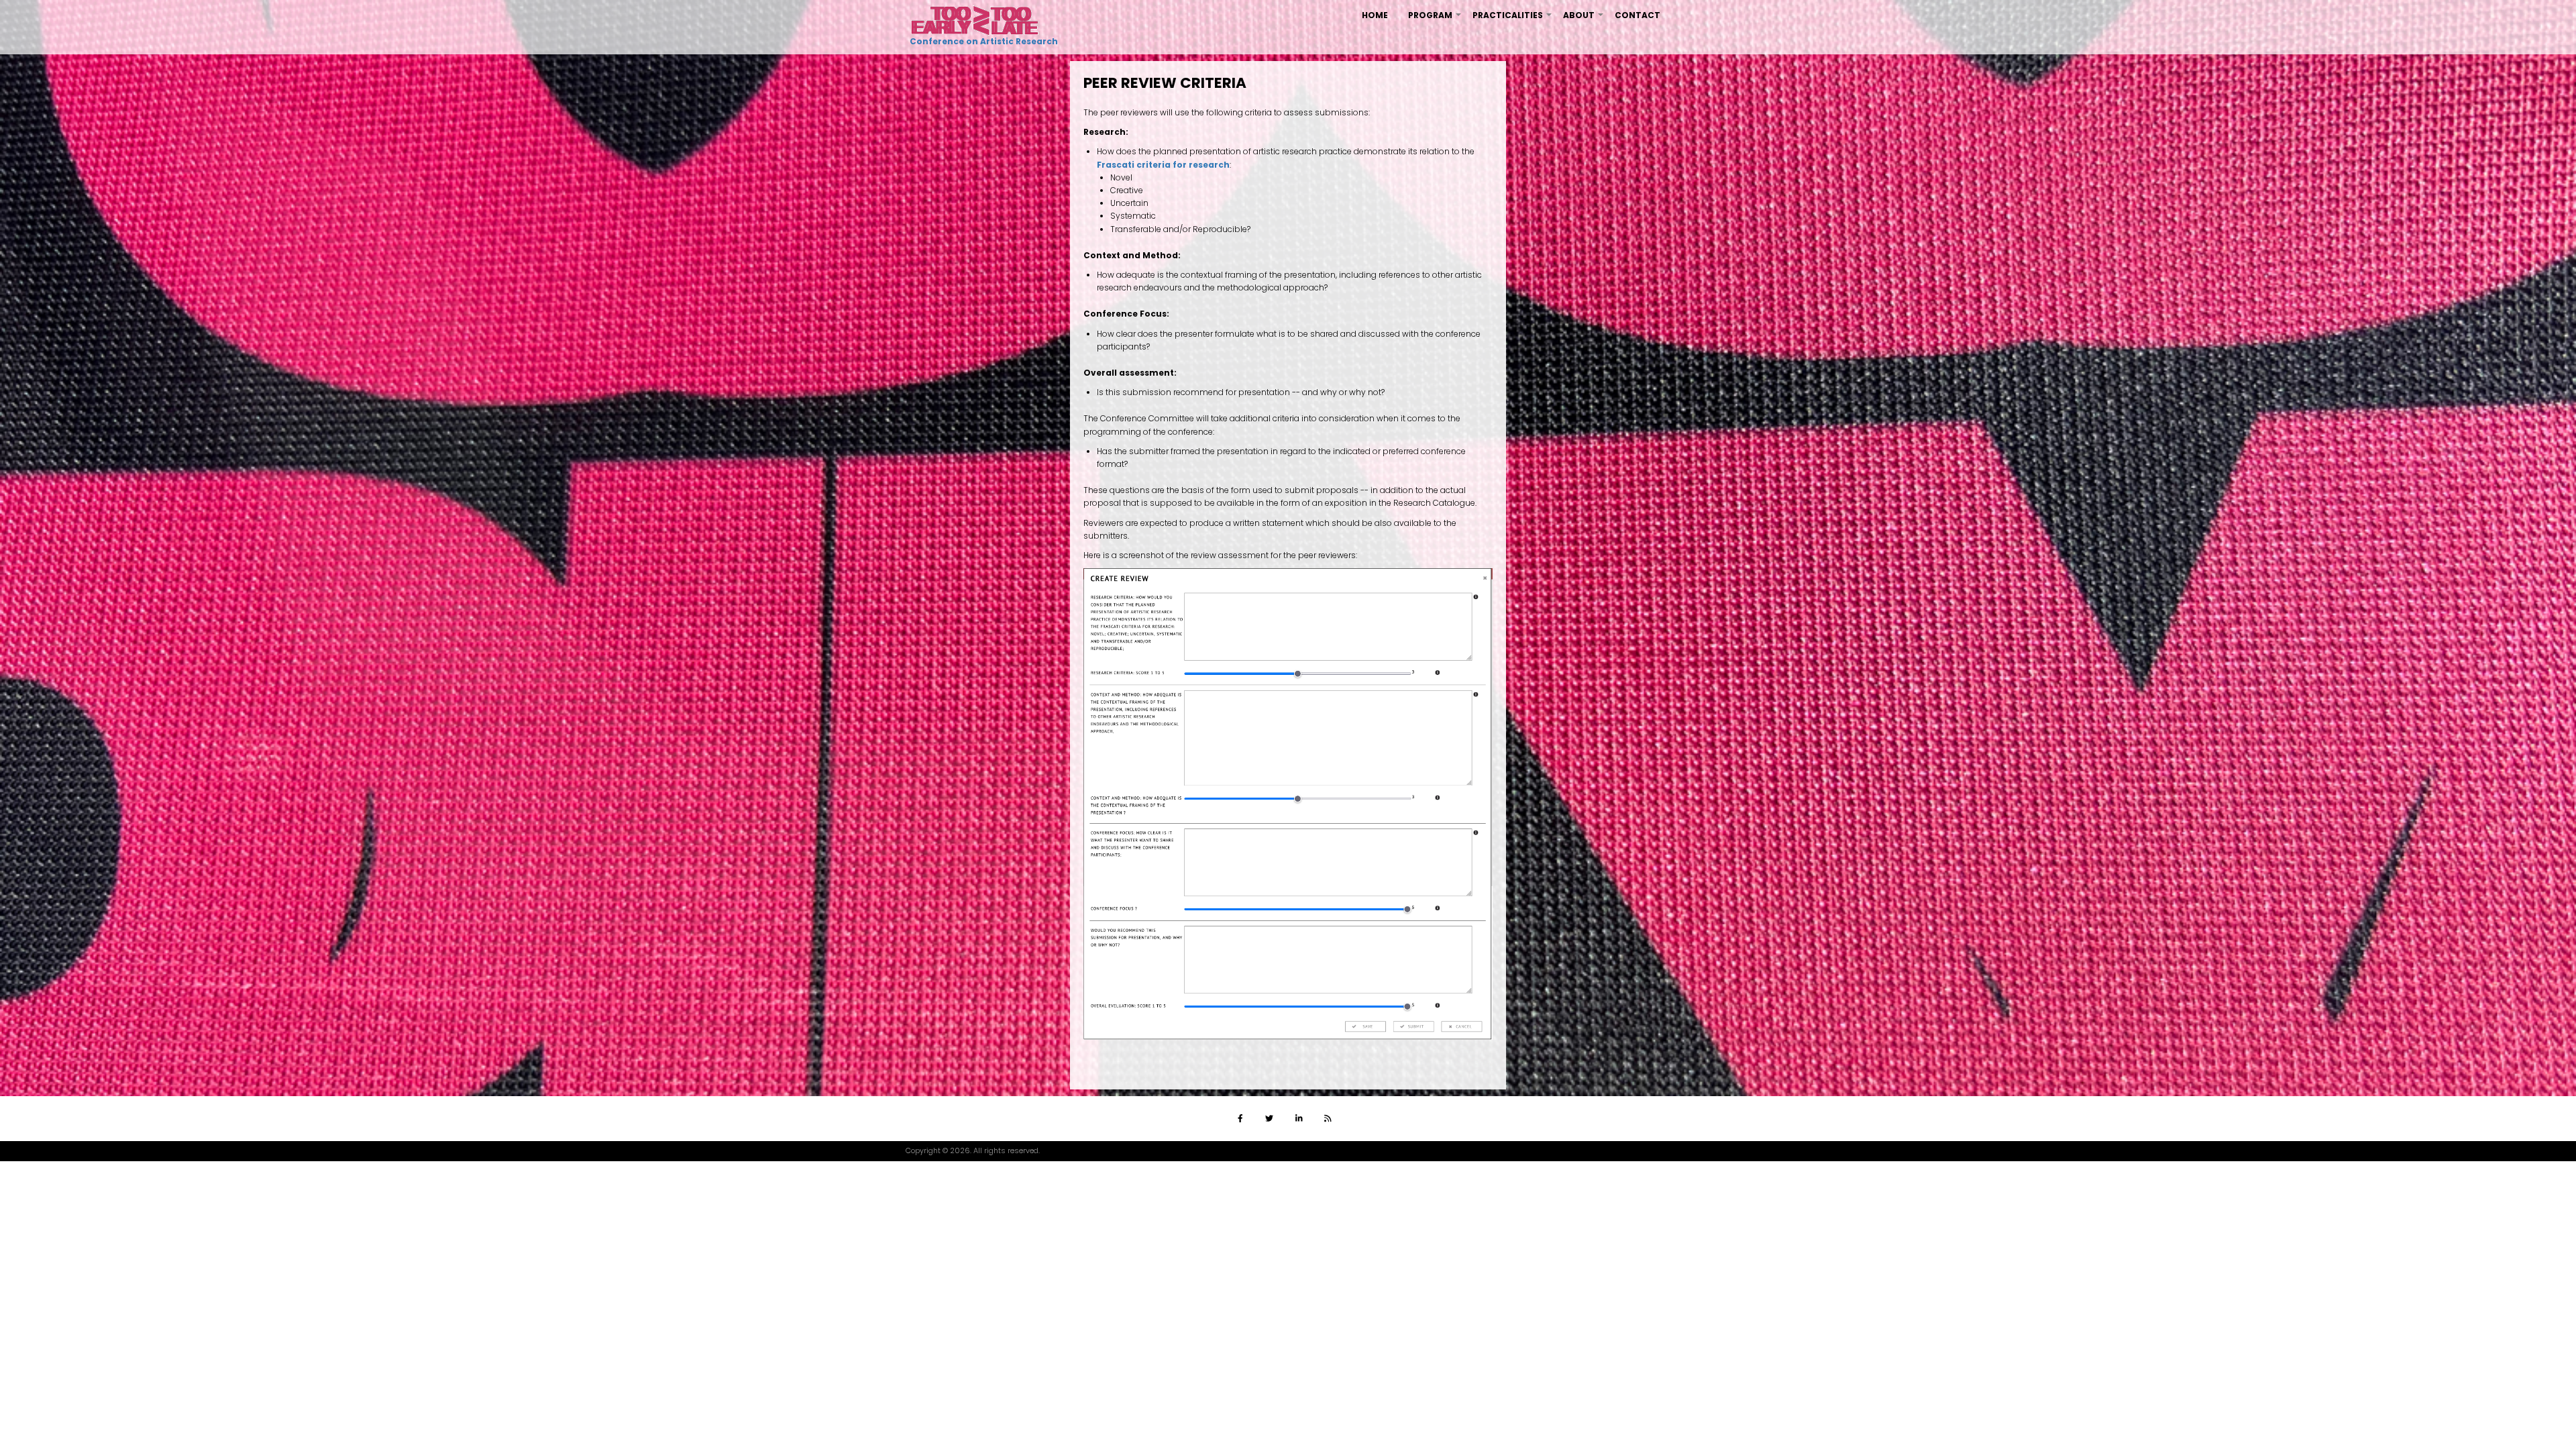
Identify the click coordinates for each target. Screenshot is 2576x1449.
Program (1435, 20)
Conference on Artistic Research (982, 41)
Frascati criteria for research (1163, 165)
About (1584, 20)
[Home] (975, 20)
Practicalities (1513, 20)
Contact (1638, 15)
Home (1375, 15)
